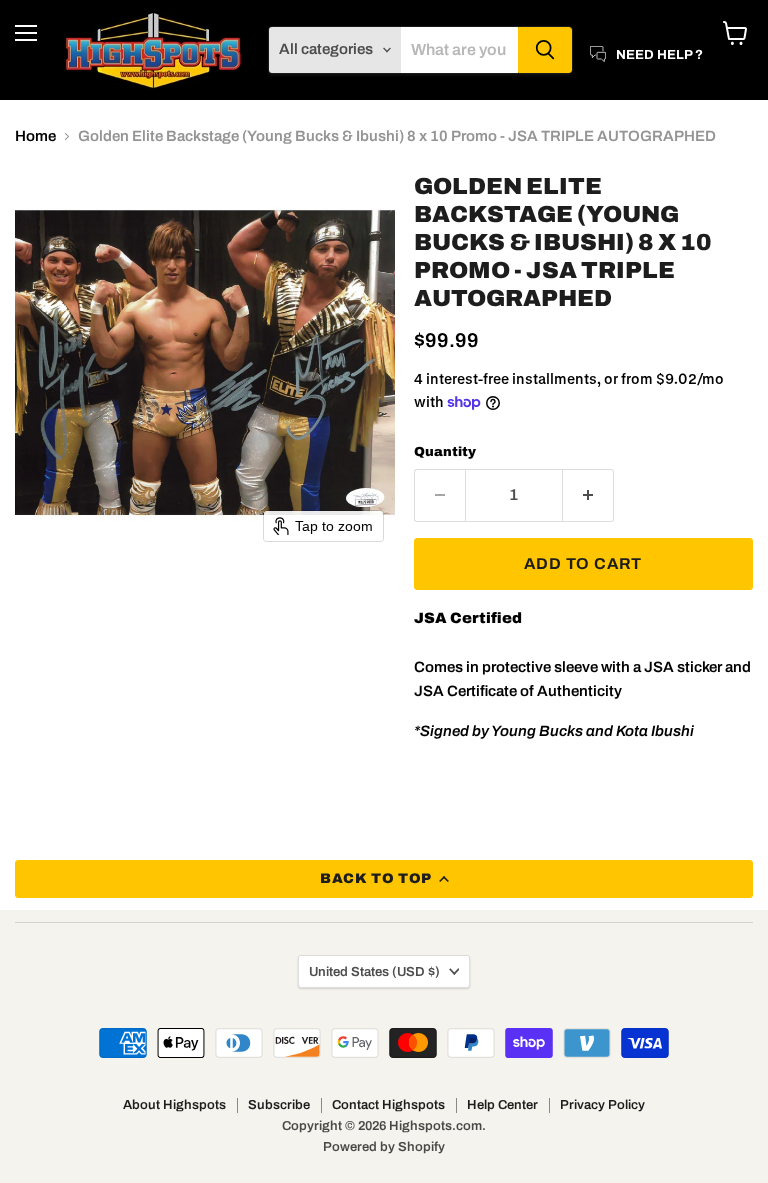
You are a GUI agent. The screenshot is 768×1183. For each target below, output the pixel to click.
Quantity (445, 451)
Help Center (502, 1105)
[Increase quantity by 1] (588, 495)
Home (35, 136)
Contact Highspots (388, 1105)
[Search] (545, 50)
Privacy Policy (602, 1105)
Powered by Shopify (384, 1147)
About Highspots (174, 1105)
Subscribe (279, 1105)
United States (374, 971)
